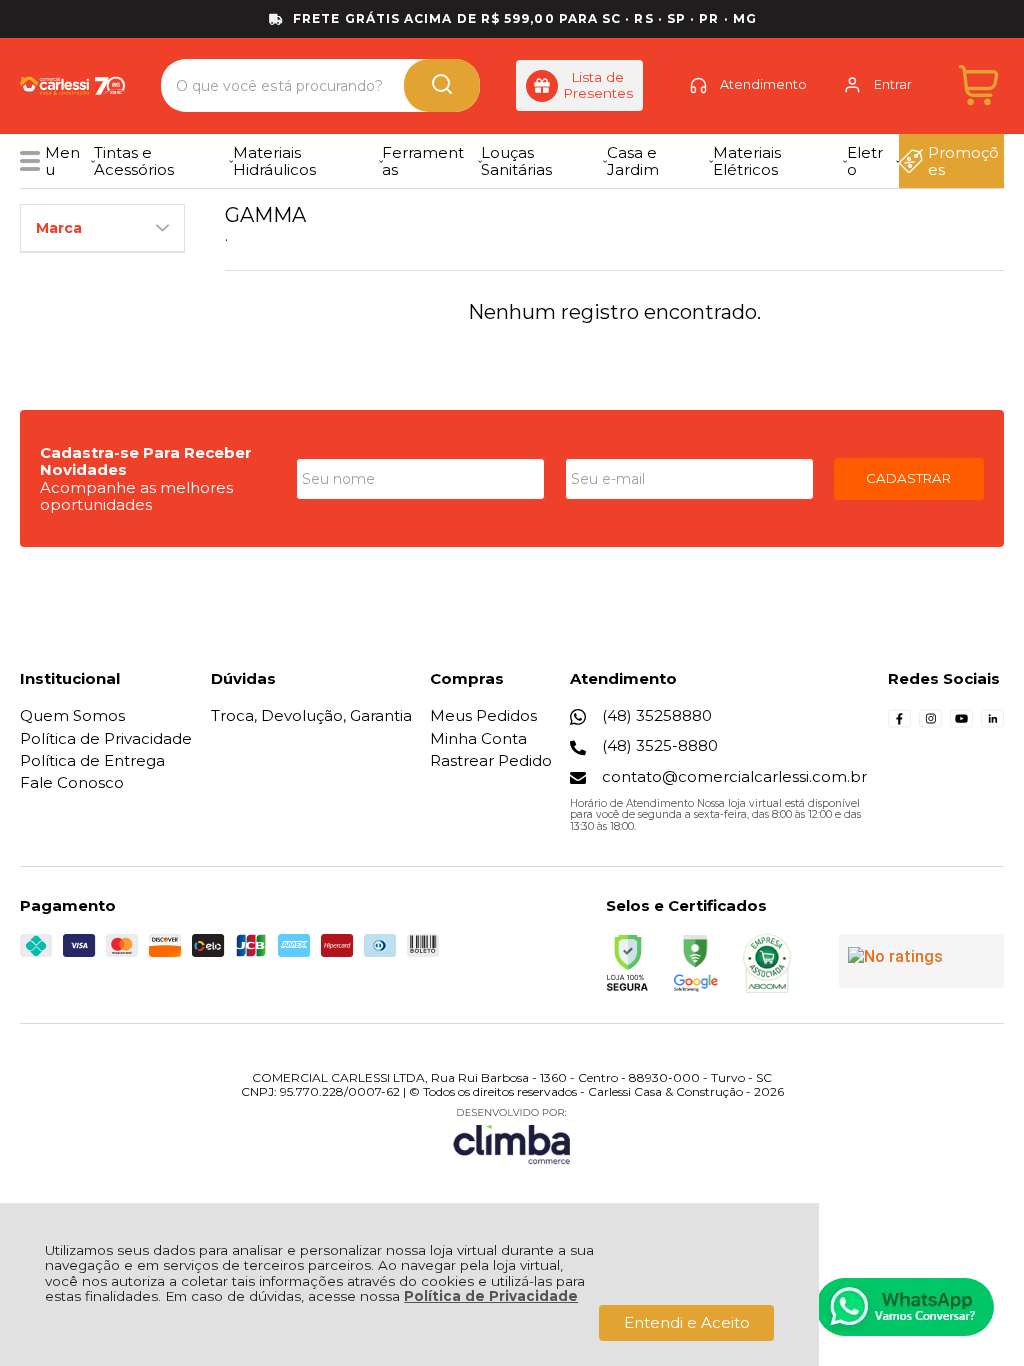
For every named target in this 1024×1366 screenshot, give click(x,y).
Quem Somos (72, 715)
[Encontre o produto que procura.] (442, 85)
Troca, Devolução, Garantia (311, 715)
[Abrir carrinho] (978, 85)
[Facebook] (899, 724)
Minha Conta (478, 738)
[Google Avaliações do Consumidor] (921, 961)
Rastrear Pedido (491, 760)
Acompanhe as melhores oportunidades (136, 496)
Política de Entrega (92, 760)
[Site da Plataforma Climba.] (512, 1135)
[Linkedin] (992, 724)
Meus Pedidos (483, 715)
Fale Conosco (72, 782)
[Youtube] (961, 724)
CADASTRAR (908, 478)
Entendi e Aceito (687, 1322)
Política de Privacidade (491, 1296)
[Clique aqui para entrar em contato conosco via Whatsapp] (905, 1307)
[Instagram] (930, 724)
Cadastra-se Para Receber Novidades (146, 461)
